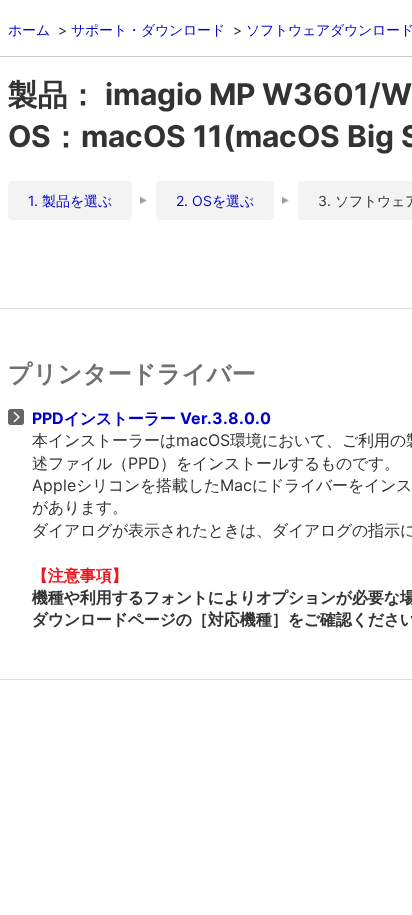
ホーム (29, 29)
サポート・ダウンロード (148, 29)
